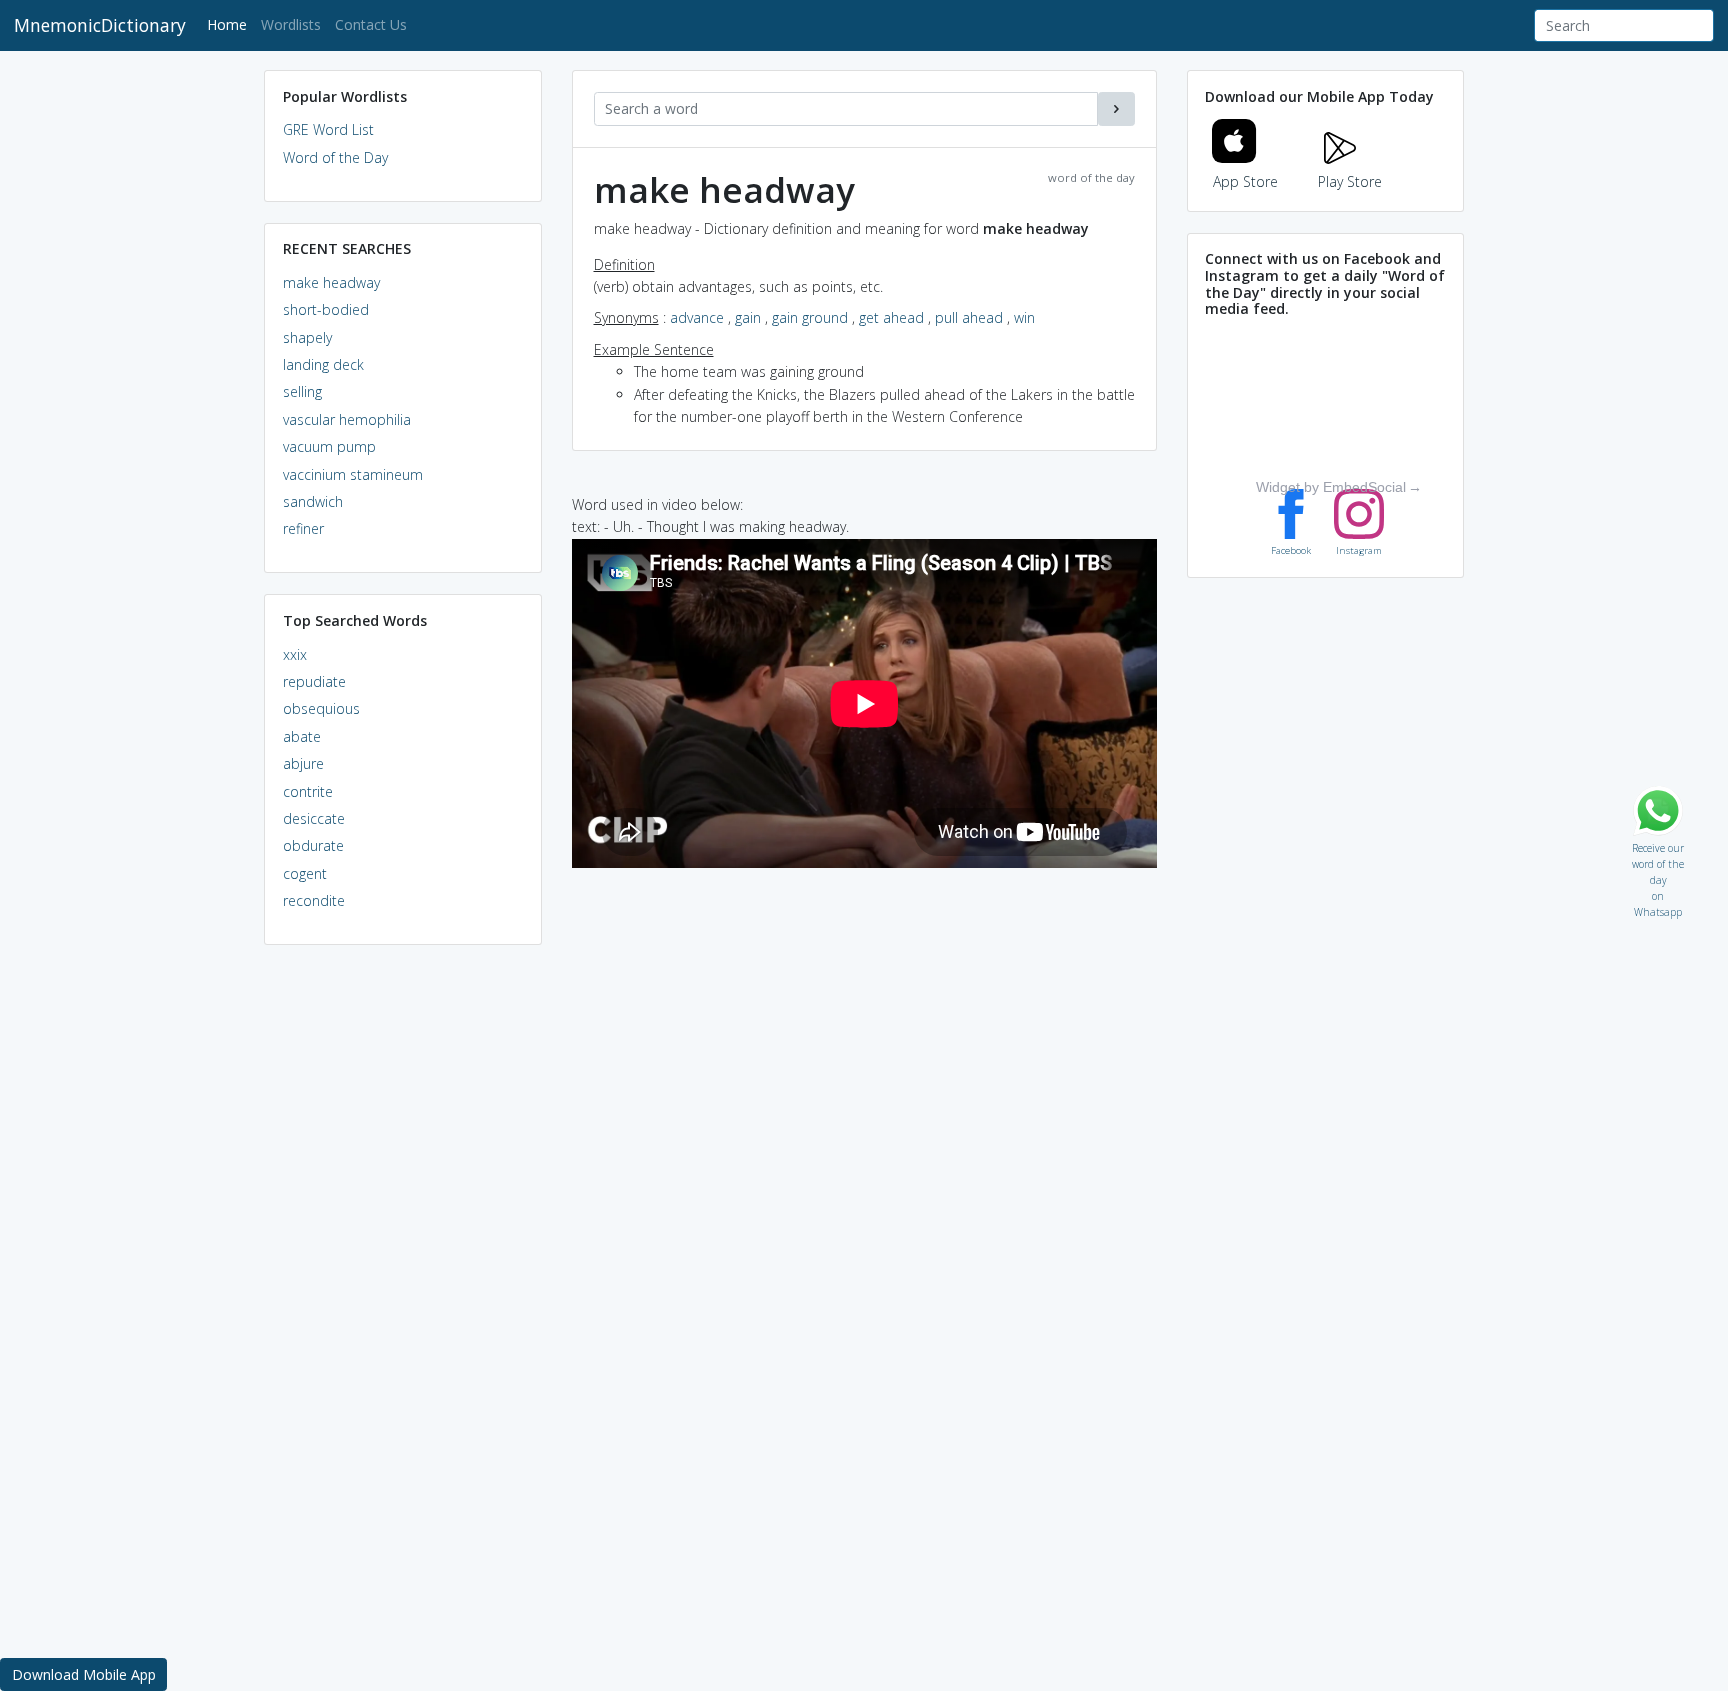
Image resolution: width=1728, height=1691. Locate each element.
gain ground (810, 317)
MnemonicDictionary (100, 25)
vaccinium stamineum (353, 474)
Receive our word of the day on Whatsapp (1658, 843)
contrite (308, 791)
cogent (305, 873)
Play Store (1350, 181)
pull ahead (969, 317)
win (1024, 317)
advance (697, 317)
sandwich (313, 501)
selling (302, 391)
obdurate (313, 845)
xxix (295, 654)
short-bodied (326, 309)
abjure (303, 763)
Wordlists (291, 24)
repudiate (314, 681)
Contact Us (371, 24)
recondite (314, 900)
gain (748, 317)
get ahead (891, 317)
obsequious (321, 708)
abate (302, 736)
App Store (1245, 181)
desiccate (314, 818)
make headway (331, 282)
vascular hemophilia (347, 419)
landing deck (323, 364)
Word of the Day (335, 157)
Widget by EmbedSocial (1331, 487)
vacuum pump (329, 446)
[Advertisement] (403, 1266)
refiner (303, 528)
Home (230, 24)
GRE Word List (328, 129)
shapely (307, 337)
